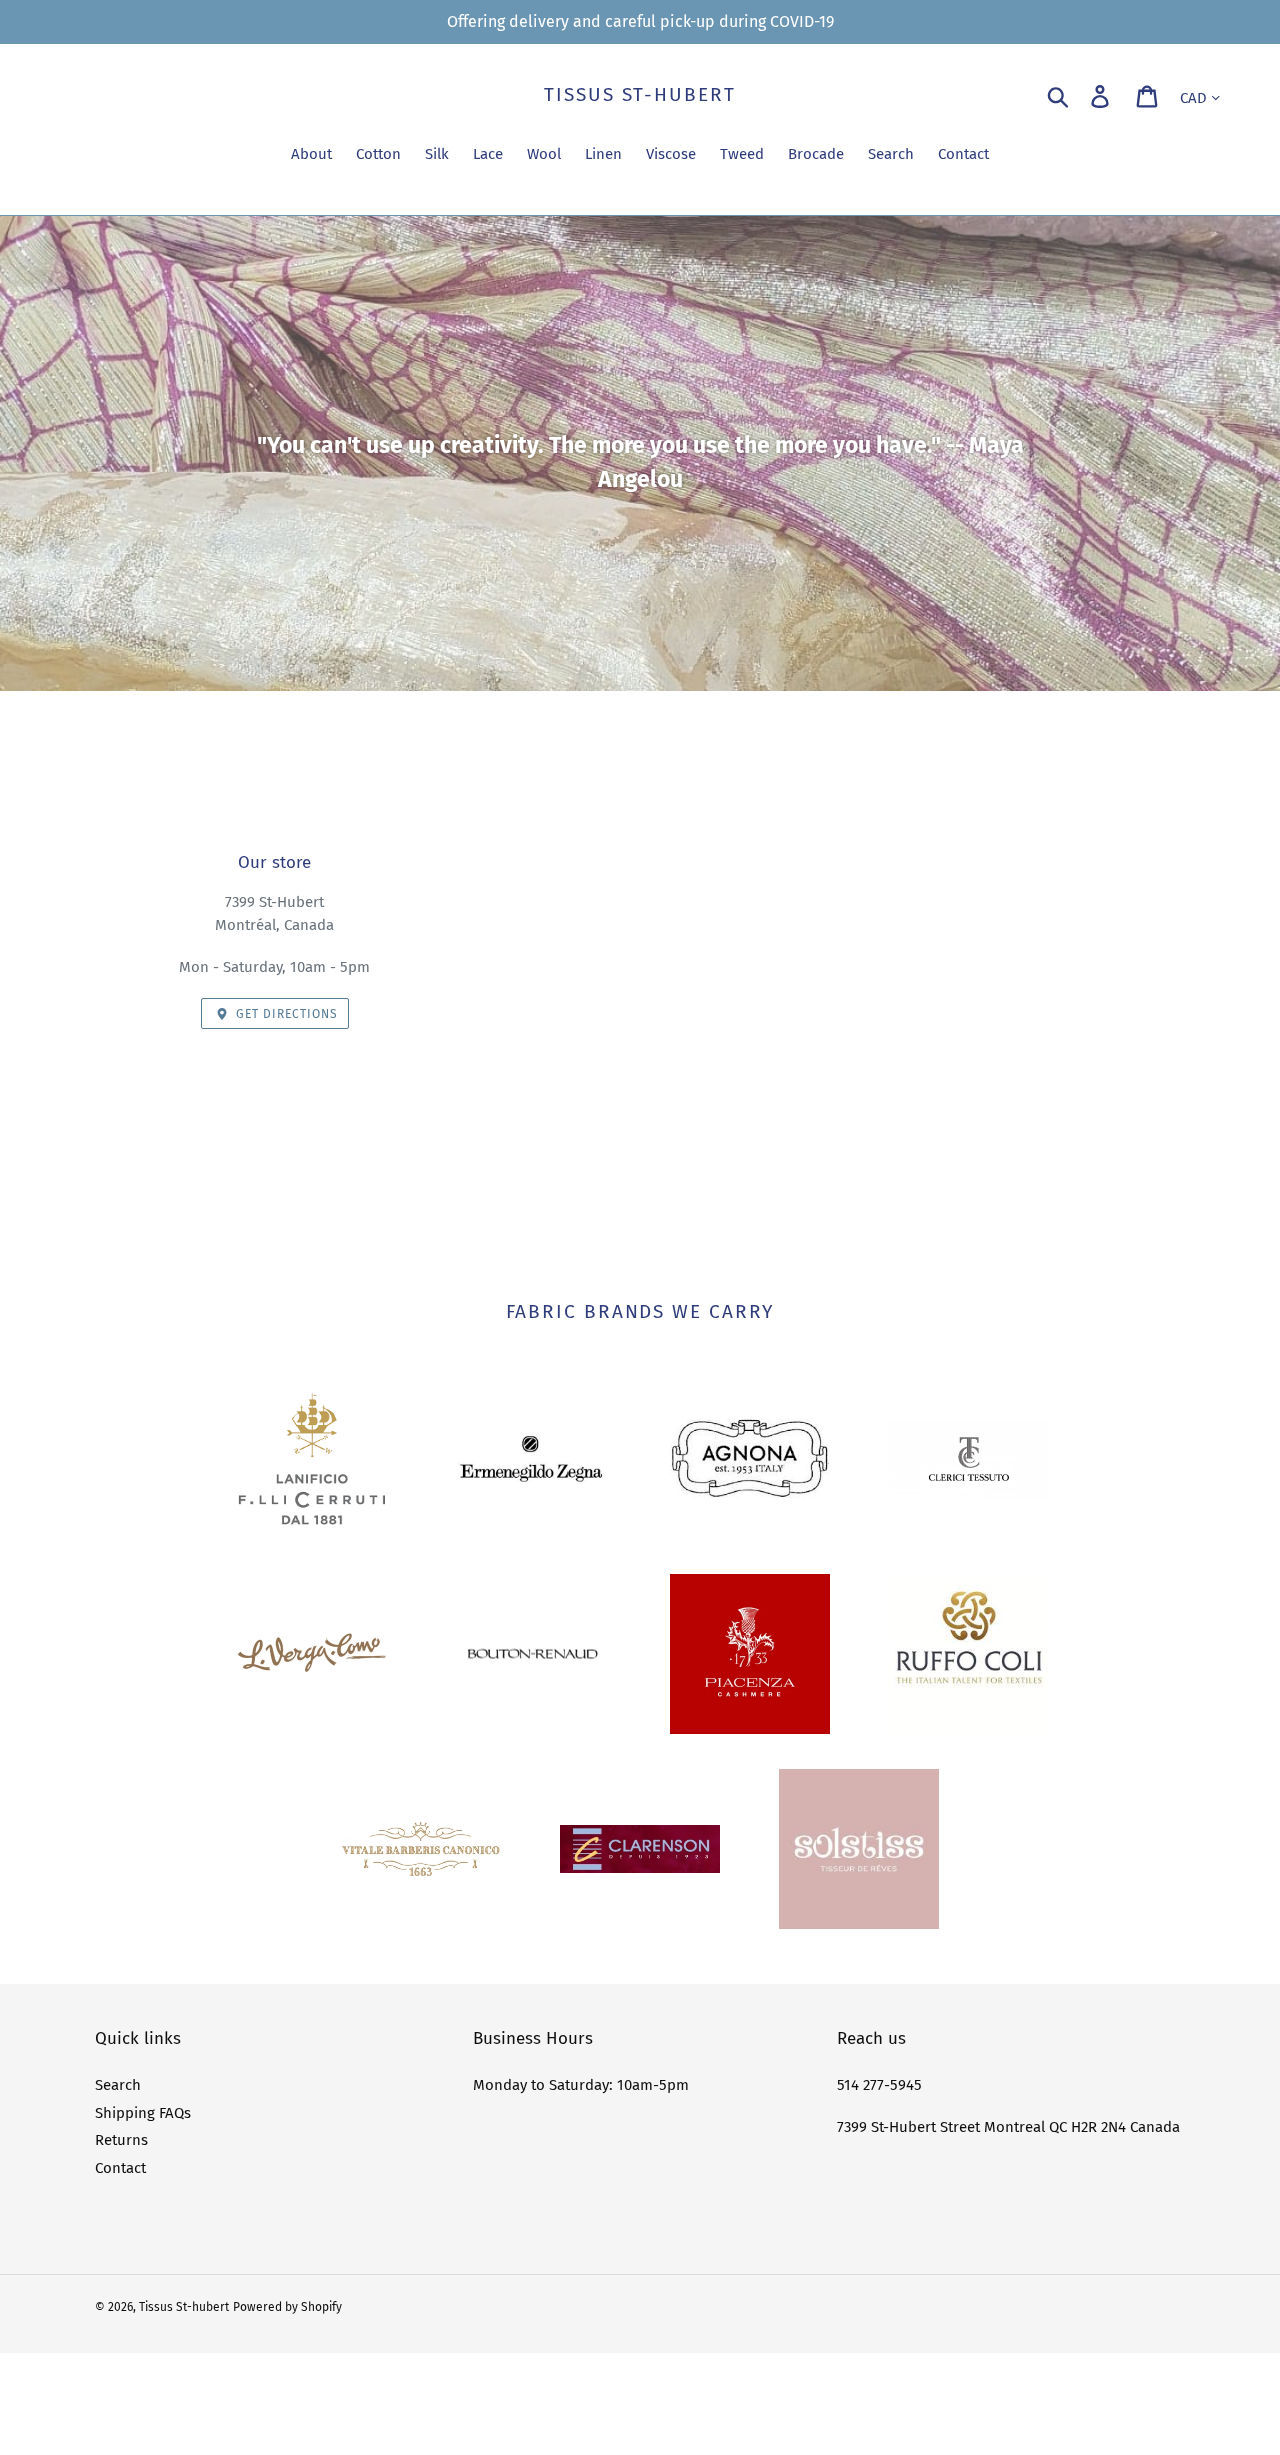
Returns (121, 2140)
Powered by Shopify (287, 2307)
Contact (120, 2168)
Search (118, 2085)
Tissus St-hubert (639, 95)
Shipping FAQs (143, 2113)
